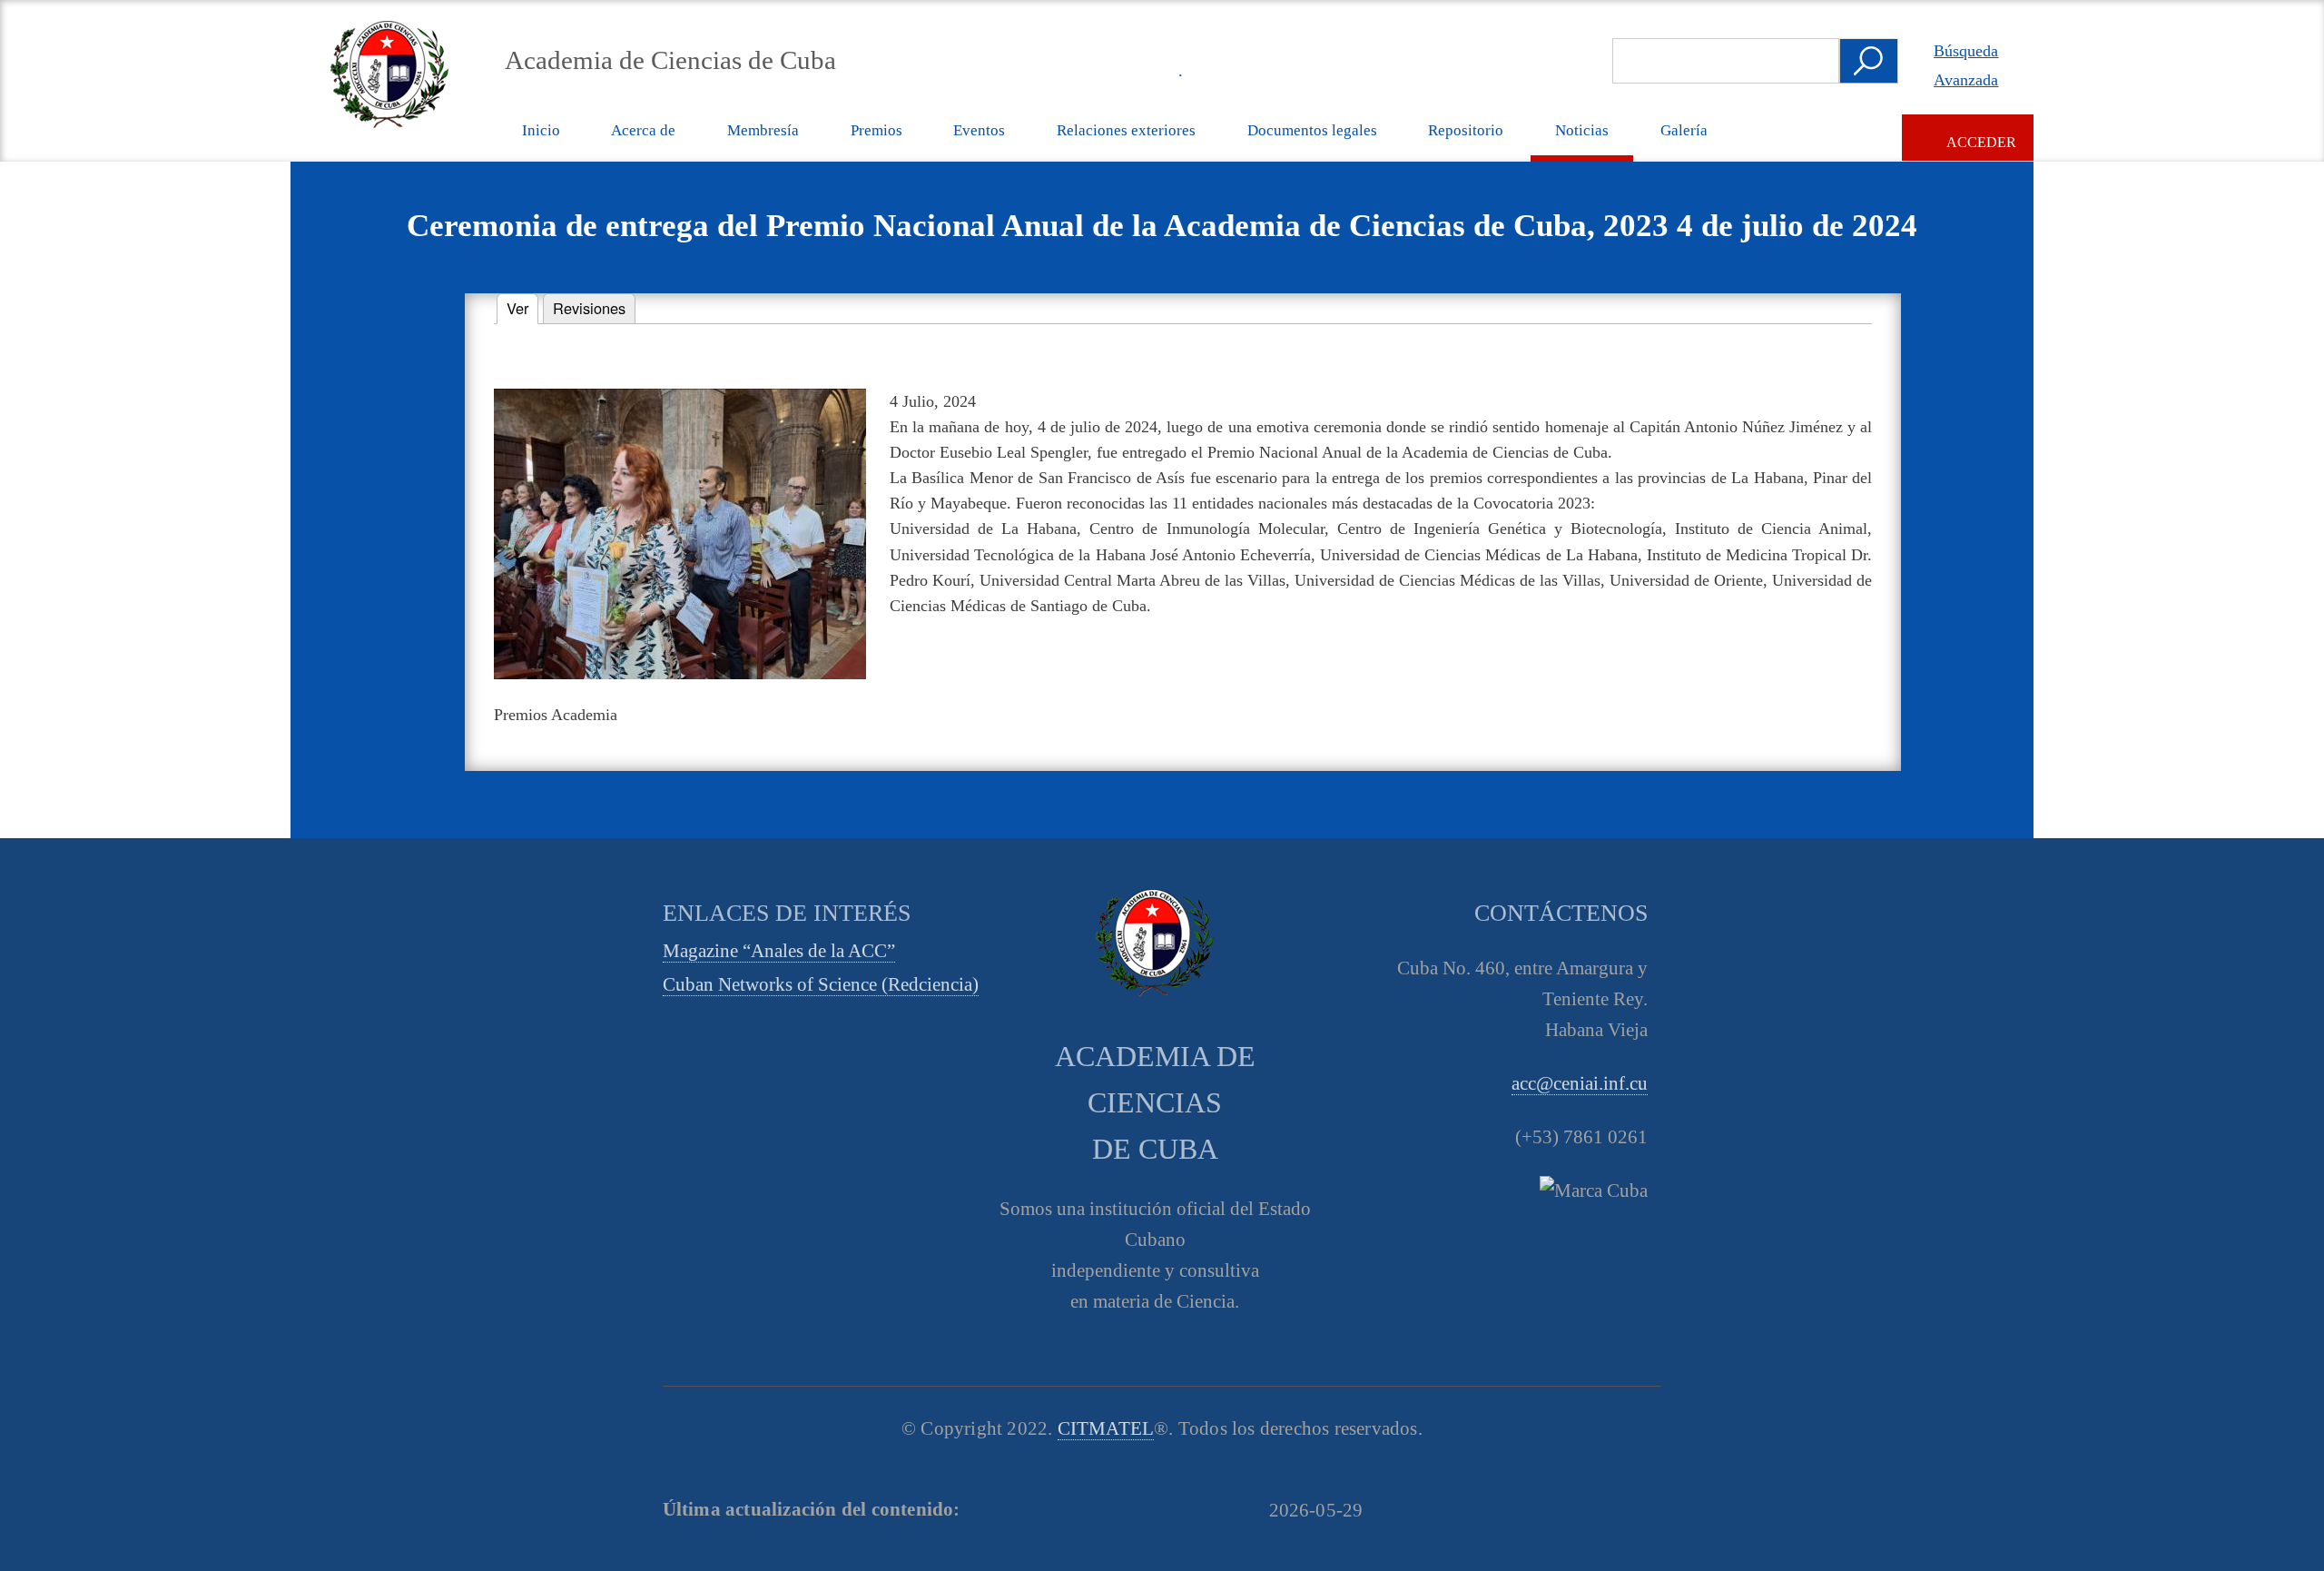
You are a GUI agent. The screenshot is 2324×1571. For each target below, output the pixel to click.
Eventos (979, 130)
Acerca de (643, 130)
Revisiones (589, 308)
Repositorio (1466, 130)
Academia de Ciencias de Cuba (670, 60)
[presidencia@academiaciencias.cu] (1117, 70)
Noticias (1582, 130)
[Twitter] (992, 70)
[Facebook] (1034, 70)
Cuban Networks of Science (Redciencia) (821, 984)
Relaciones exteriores (1126, 130)
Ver (522, 308)
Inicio (541, 130)
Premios (876, 130)
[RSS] (1075, 70)
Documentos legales (1312, 130)
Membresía (763, 130)
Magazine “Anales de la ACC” (779, 951)
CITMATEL (1106, 1428)
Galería (1684, 130)
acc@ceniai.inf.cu (1580, 1083)
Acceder (1981, 142)
